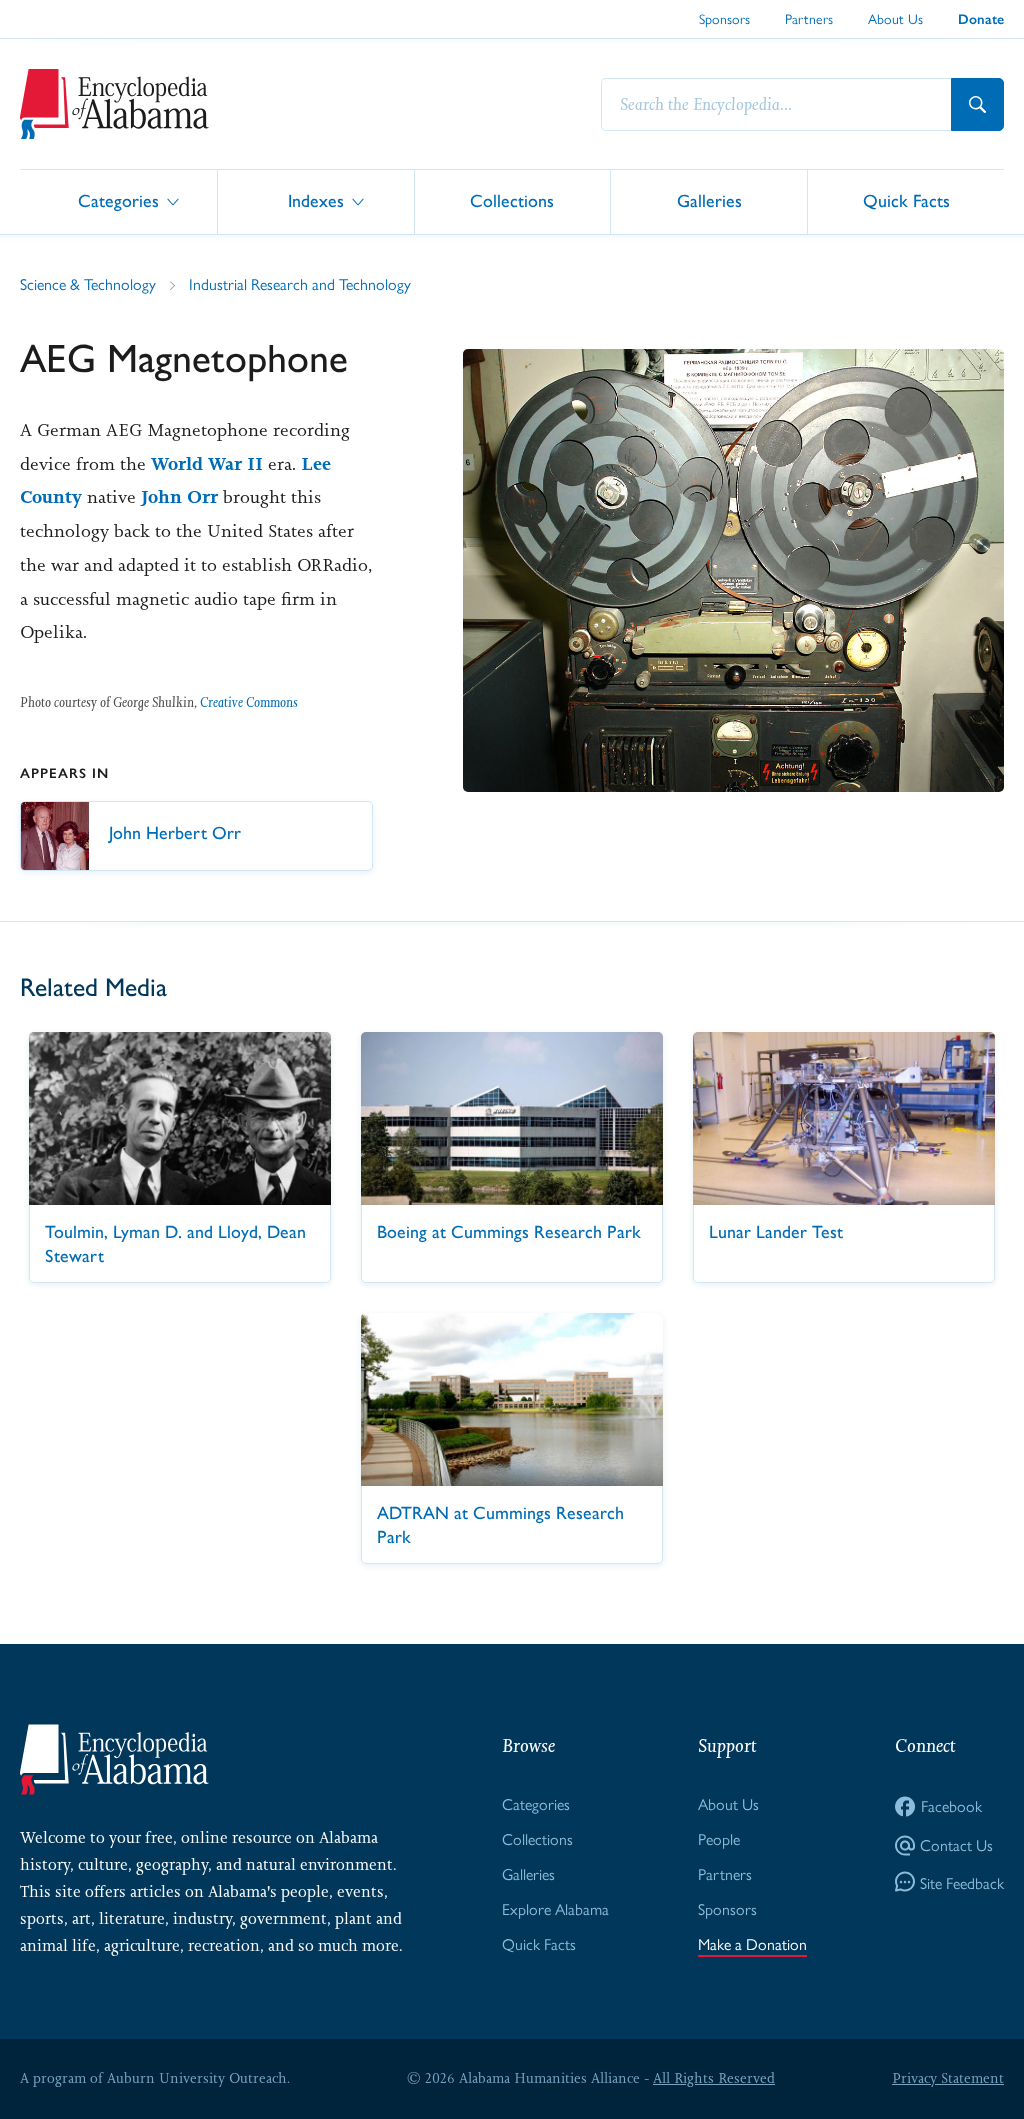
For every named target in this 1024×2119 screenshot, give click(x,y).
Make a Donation (752, 1943)
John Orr (179, 497)
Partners (809, 18)
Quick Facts (906, 200)
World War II (207, 464)
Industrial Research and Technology (300, 283)
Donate (981, 19)
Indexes (316, 200)
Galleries (709, 200)
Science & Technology (88, 283)
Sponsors (724, 18)
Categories (118, 200)
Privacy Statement (948, 2078)
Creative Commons (249, 702)
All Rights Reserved (714, 2078)
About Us (895, 18)
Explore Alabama (555, 1908)
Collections (512, 200)
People (719, 1838)
